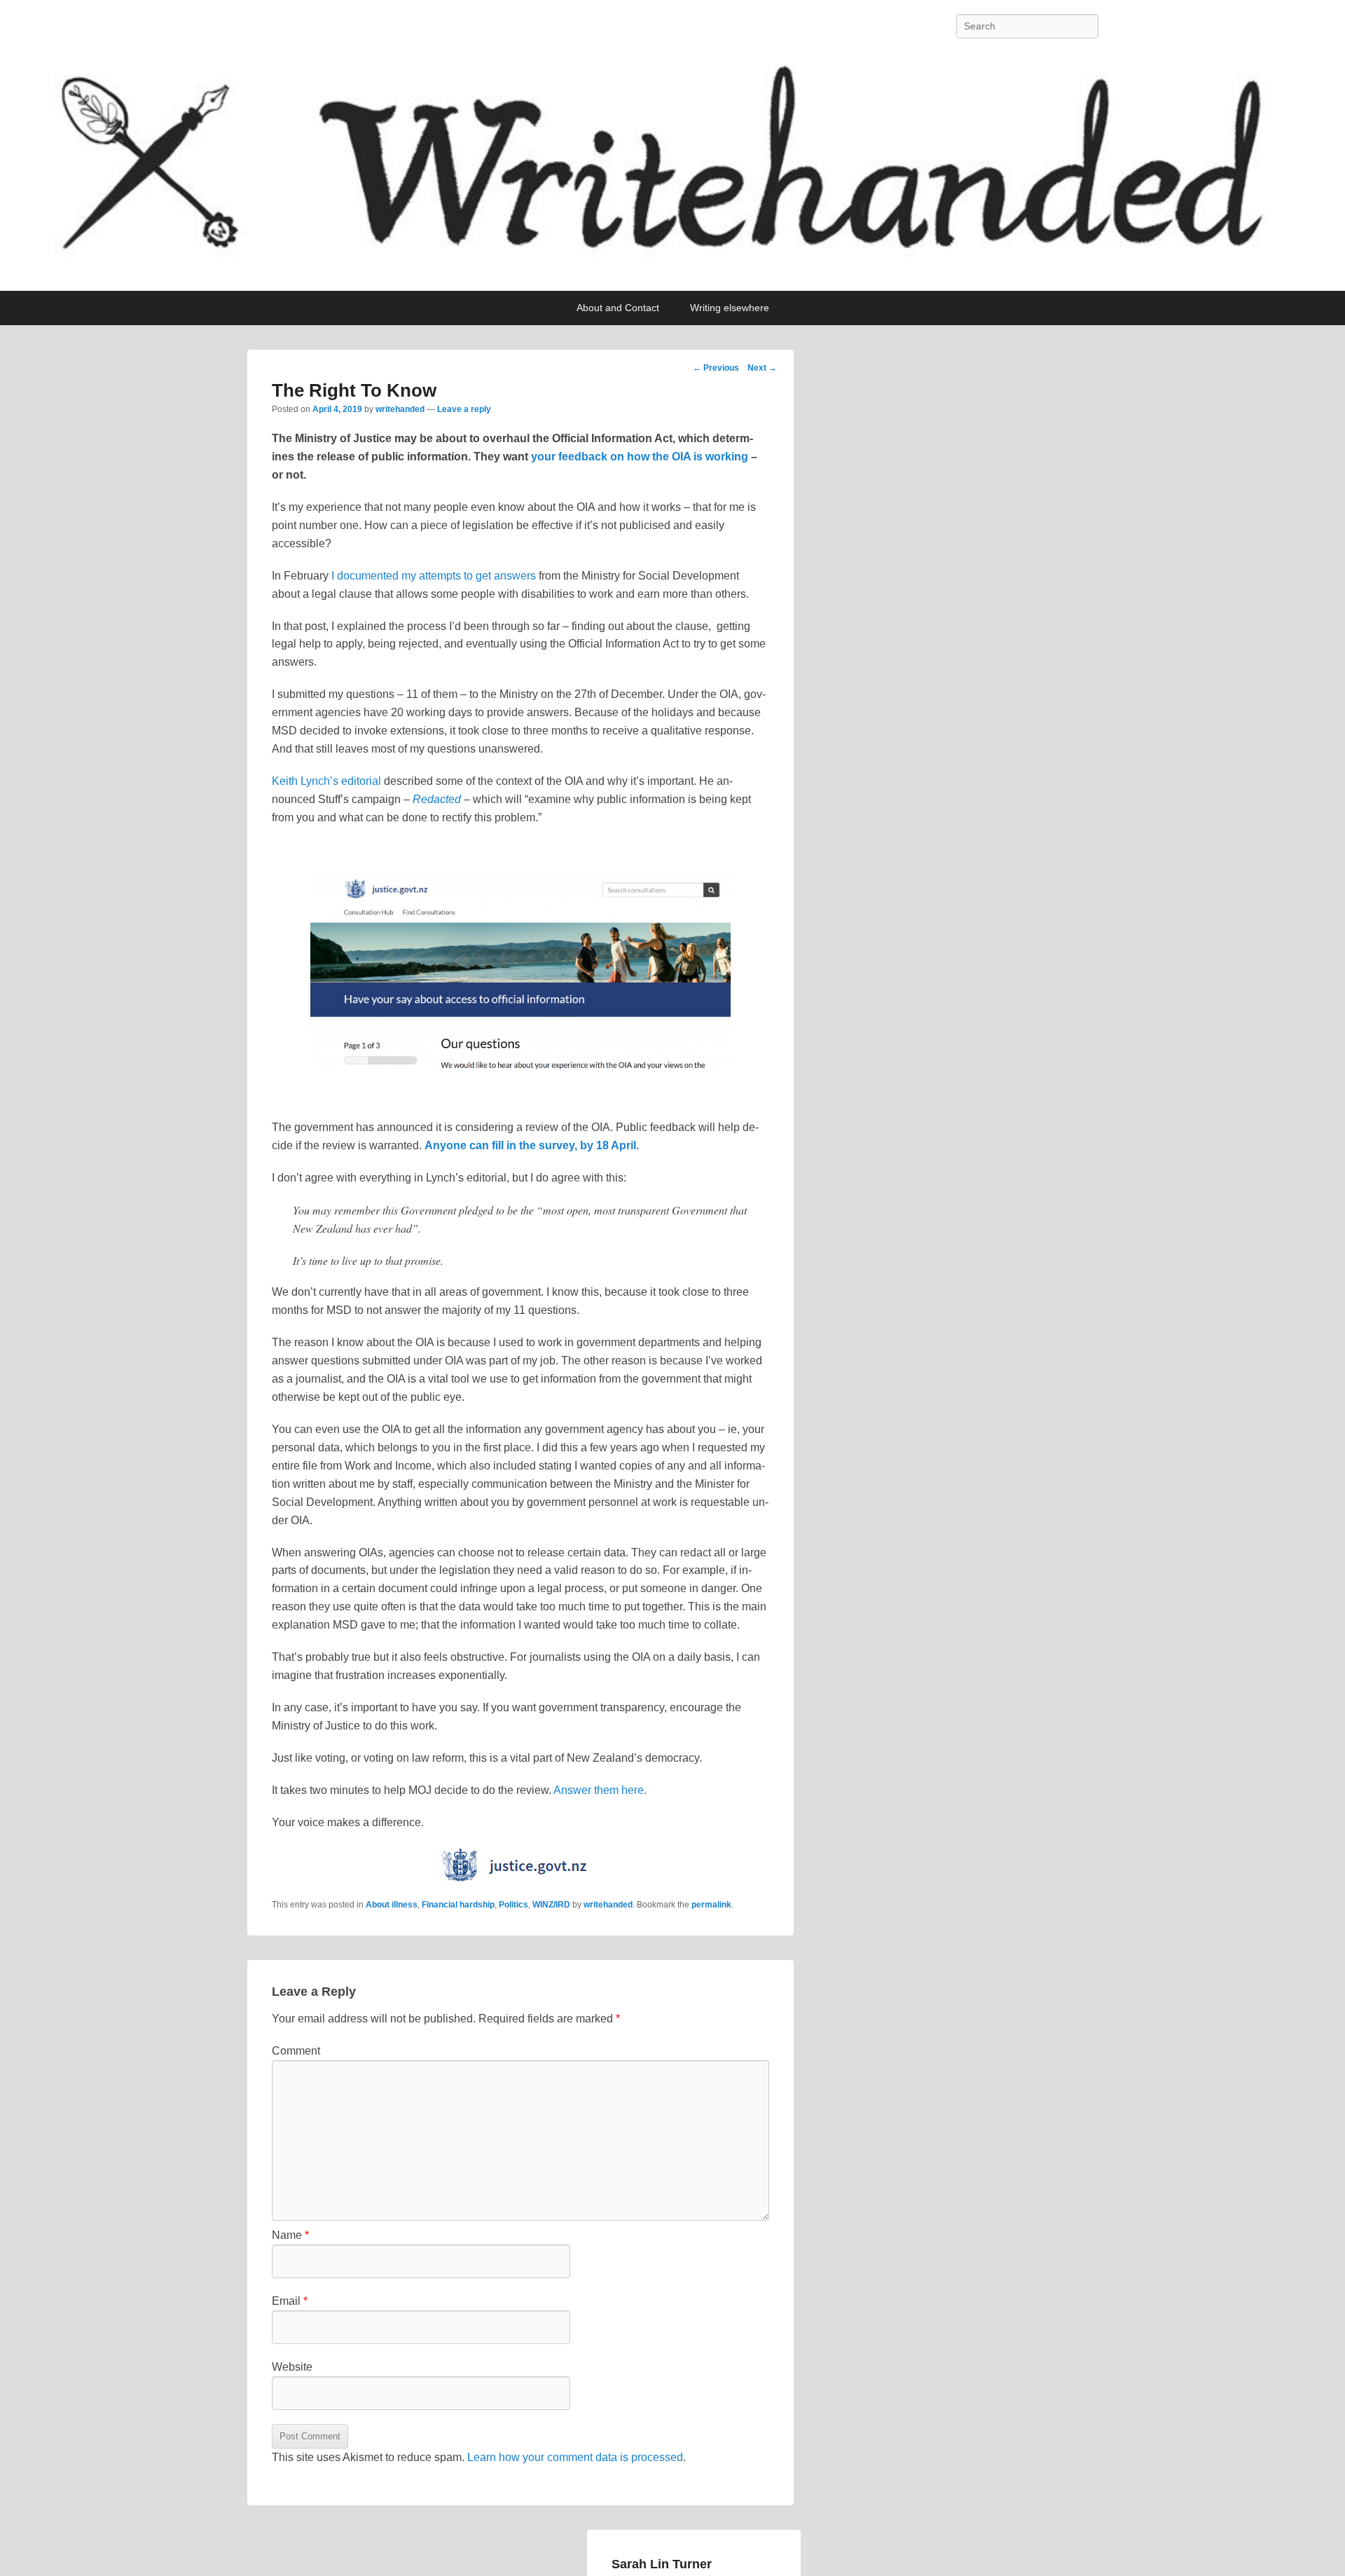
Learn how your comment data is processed (575, 2457)
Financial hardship (458, 1905)
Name (290, 2235)
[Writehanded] (672, 172)
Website (292, 2367)
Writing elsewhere (730, 308)
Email (290, 2301)
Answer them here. (600, 1790)
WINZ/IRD (551, 1905)
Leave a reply (464, 409)
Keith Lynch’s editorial (328, 781)
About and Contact (618, 308)
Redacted (437, 799)
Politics (513, 1905)
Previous (716, 368)
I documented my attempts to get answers (434, 576)
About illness (392, 1905)
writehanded (400, 409)
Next (762, 368)
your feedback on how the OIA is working (640, 457)
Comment (296, 2051)
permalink (711, 1905)
